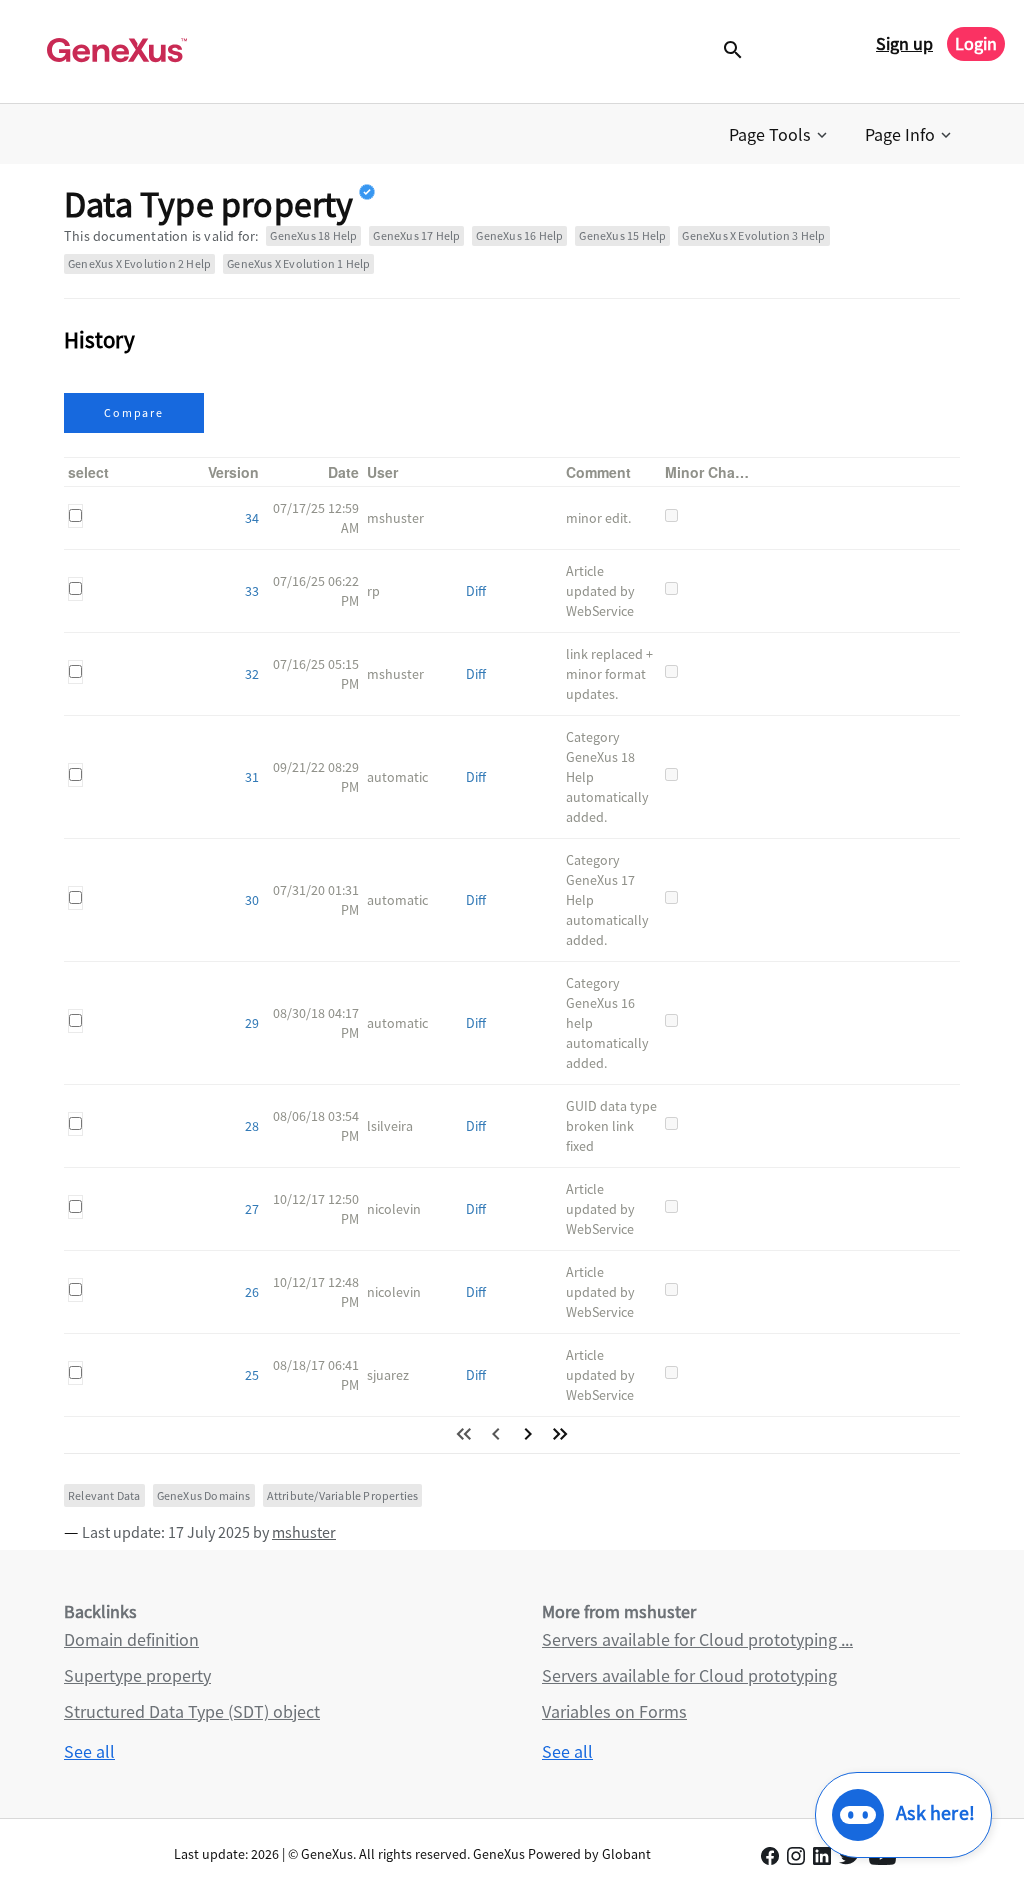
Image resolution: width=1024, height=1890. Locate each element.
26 (252, 1292)
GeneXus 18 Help (313, 235)
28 (252, 1126)
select (88, 472)
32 (252, 674)
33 (252, 591)
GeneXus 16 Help (519, 235)
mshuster (304, 1532)
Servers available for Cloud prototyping (689, 1675)
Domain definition (131, 1639)
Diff (476, 591)
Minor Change (713, 472)
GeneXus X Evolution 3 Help (753, 235)
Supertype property (137, 1675)
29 (252, 1023)
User (382, 472)
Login (976, 43)
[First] (464, 1434)
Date (343, 472)
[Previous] (496, 1434)
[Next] (528, 1434)
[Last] (560, 1434)
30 (252, 900)
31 (252, 777)
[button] (780, 135)
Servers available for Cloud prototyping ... (697, 1639)
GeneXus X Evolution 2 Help (139, 263)
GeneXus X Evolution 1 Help (298, 263)
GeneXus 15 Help (622, 235)
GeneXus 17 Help (416, 235)
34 (252, 518)
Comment (598, 472)
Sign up (904, 43)
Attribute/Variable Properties (343, 1495)
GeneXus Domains (204, 1495)
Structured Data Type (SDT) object (192, 1711)
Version (233, 472)
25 (252, 1375)
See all (89, 1751)
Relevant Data (104, 1495)
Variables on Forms (614, 1711)
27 (252, 1209)
